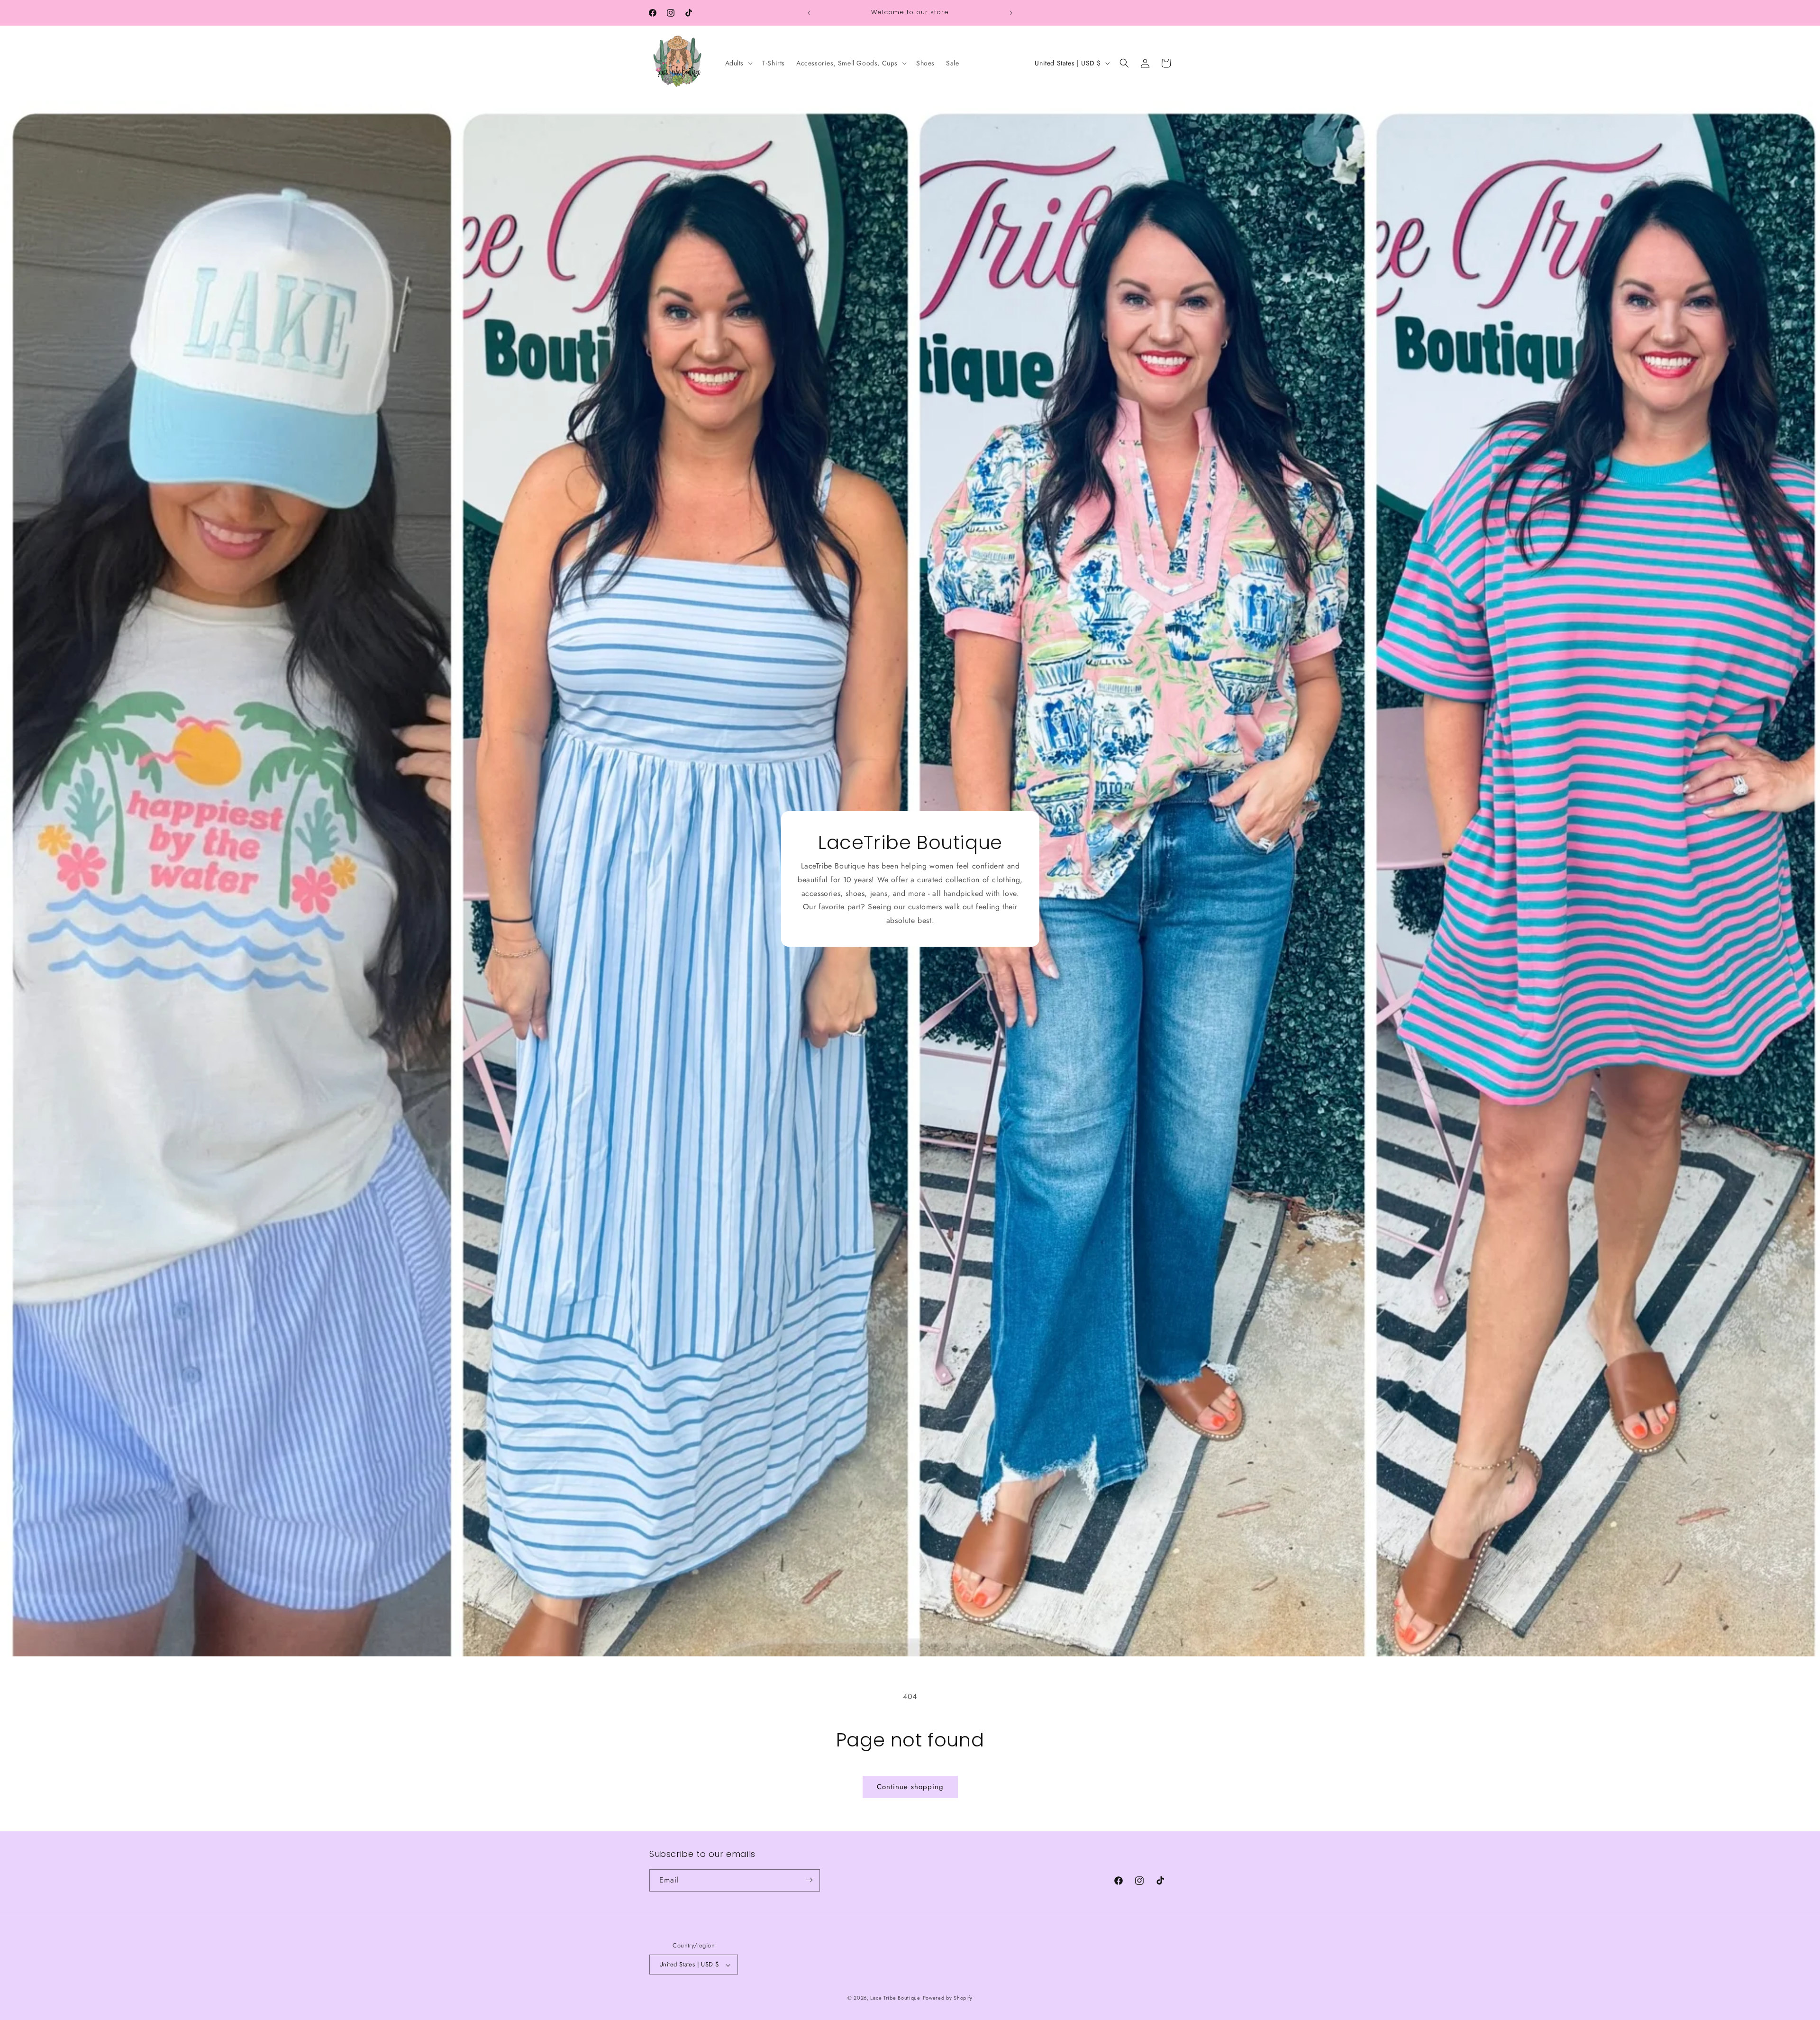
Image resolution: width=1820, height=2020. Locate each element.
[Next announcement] (1011, 13)
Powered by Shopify (948, 1998)
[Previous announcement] (809, 13)
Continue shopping (910, 1787)
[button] (738, 63)
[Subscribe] (809, 1880)
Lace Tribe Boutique (895, 1998)
